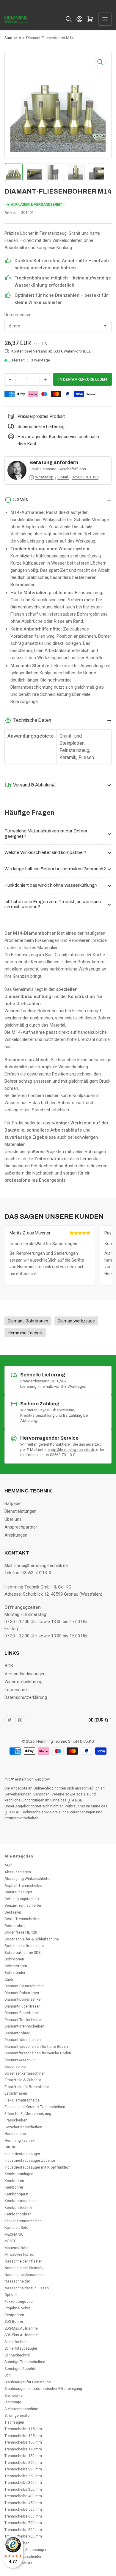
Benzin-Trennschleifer (23, 1905)
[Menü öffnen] (105, 19)
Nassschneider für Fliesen (27, 2288)
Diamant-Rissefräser (22, 2013)
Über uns (13, 1519)
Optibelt (11, 2295)
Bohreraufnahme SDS (22, 1953)
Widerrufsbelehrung (23, 1682)
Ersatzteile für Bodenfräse (27, 2087)
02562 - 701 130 (85, 477)
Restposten (14, 2315)
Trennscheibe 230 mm (23, 2469)
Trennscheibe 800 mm (23, 2530)
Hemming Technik (19, 2140)
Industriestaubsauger (22, 2154)
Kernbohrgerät (17, 2194)
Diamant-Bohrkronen (22, 1993)
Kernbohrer (14, 2187)
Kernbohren (14, 2181)
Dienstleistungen (21, 1511)
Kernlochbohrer (18, 2214)
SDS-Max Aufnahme (21, 2328)
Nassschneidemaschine (25, 2275)
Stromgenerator (18, 2415)
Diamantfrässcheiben (23, 2040)
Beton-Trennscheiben (22, 1919)
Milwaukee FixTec (19, 2254)
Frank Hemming (43, 469)
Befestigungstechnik (22, 1899)
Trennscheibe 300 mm (23, 2482)
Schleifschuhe (17, 2342)
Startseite (13, 38)
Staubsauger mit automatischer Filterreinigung (43, 2389)
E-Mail (63, 477)
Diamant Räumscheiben (25, 1986)
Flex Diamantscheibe (22, 2100)
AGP (8, 1865)
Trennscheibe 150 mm (23, 2442)
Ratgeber (13, 1503)
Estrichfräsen (16, 2093)
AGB (9, 1666)
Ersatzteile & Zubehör (23, 2080)
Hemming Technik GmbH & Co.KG (65, 1741)
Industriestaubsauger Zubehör (30, 2160)
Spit (8, 2375)
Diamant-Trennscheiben (24, 2026)
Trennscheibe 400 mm (23, 2496)
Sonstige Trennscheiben (25, 2362)
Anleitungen (16, 1535)
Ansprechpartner (21, 1527)
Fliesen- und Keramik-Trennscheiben (35, 2107)
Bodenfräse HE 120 (21, 1932)
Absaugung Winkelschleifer (28, 1879)
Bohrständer (15, 1972)
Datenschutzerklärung (26, 1697)
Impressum (16, 1690)
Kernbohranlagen (19, 2174)
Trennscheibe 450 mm (23, 2503)
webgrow (42, 1779)
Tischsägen (14, 2422)
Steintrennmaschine (21, 2409)
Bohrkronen (14, 1959)
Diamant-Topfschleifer (23, 2020)
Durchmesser (18, 315)
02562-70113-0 (63, 1455)
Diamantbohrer (17, 2033)
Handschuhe (15, 2134)
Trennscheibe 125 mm (23, 2436)
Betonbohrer (15, 1926)
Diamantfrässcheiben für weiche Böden (38, 2053)
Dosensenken (16, 2066)
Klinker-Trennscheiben (23, 2221)
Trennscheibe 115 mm (23, 2429)
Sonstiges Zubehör (21, 2369)
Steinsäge (13, 2402)
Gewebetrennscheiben (23, 2127)
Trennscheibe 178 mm (23, 2449)
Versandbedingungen (25, 1674)
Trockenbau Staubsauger (25, 2550)
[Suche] (69, 19)
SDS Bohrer (14, 2321)
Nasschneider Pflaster (23, 2261)
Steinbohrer (14, 2395)
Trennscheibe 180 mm (23, 2456)
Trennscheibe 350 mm (23, 2489)
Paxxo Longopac (19, 2301)
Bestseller (13, 1912)
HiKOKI (10, 2147)
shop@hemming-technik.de (72, 1450)
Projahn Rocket (17, 2308)
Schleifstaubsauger (21, 2348)
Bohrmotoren (16, 1966)
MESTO (11, 2241)
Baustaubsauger (18, 1892)
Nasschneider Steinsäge (25, 2268)
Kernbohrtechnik (18, 2208)
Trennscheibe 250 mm (23, 2476)
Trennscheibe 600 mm (23, 2516)
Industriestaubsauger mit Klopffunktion (37, 2167)
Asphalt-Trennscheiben (24, 1885)
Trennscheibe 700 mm (23, 2523)
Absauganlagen (18, 1872)
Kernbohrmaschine (21, 2201)
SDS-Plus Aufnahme (21, 2335)
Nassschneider (17, 2281)
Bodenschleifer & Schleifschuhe (32, 1939)
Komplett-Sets (16, 2227)
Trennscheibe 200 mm (23, 2463)
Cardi (9, 1979)
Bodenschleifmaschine (24, 1946)
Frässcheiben (16, 2120)
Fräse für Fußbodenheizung (28, 2114)
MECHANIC (14, 2234)
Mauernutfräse (17, 2248)
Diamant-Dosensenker (23, 1999)
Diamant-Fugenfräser (22, 2006)
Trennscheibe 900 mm (23, 2536)
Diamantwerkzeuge (21, 2060)
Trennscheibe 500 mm (23, 2509)
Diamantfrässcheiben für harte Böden (36, 2046)
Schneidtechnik (17, 2355)
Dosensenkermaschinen (25, 2073)
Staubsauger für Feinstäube (28, 2382)
